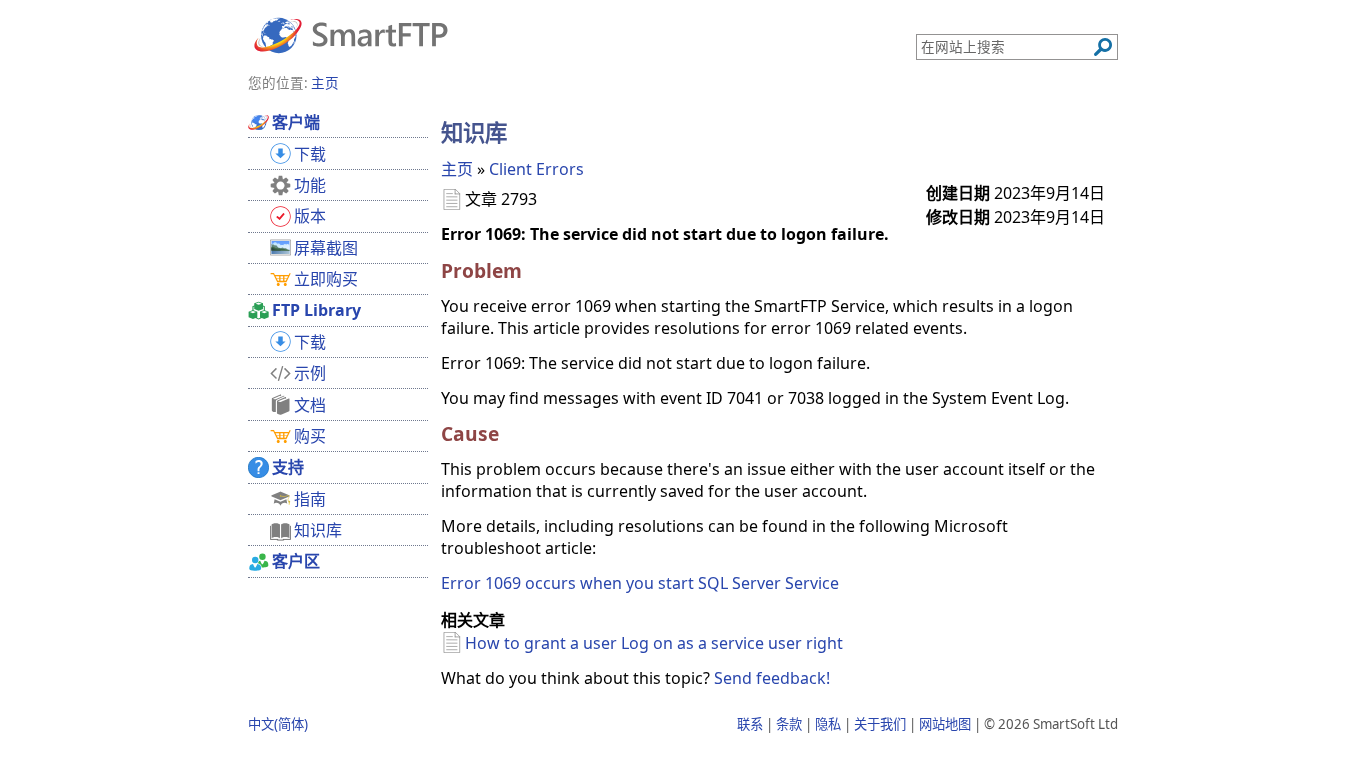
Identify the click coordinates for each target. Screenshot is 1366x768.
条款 (789, 724)
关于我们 (880, 724)
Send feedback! (772, 678)
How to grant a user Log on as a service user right (654, 643)
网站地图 (945, 724)
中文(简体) (278, 724)
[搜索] (1103, 47)
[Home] (351, 34)
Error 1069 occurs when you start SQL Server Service (640, 583)
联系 (750, 724)
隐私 (828, 724)
